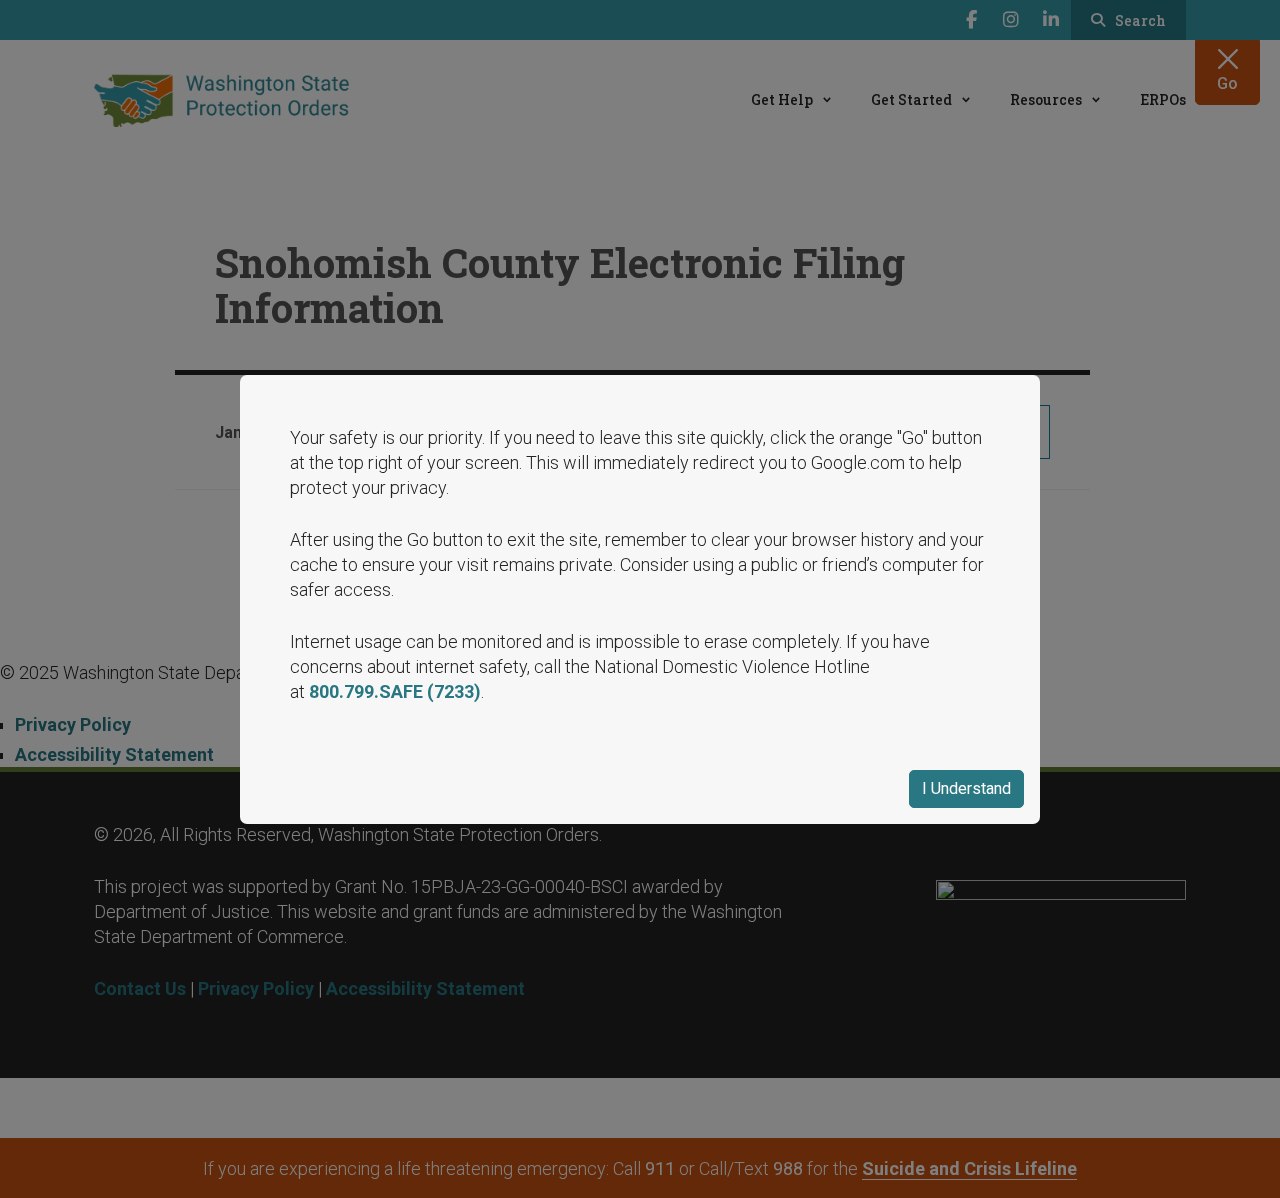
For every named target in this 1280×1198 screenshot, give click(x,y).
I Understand (966, 788)
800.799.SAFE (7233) (395, 691)
